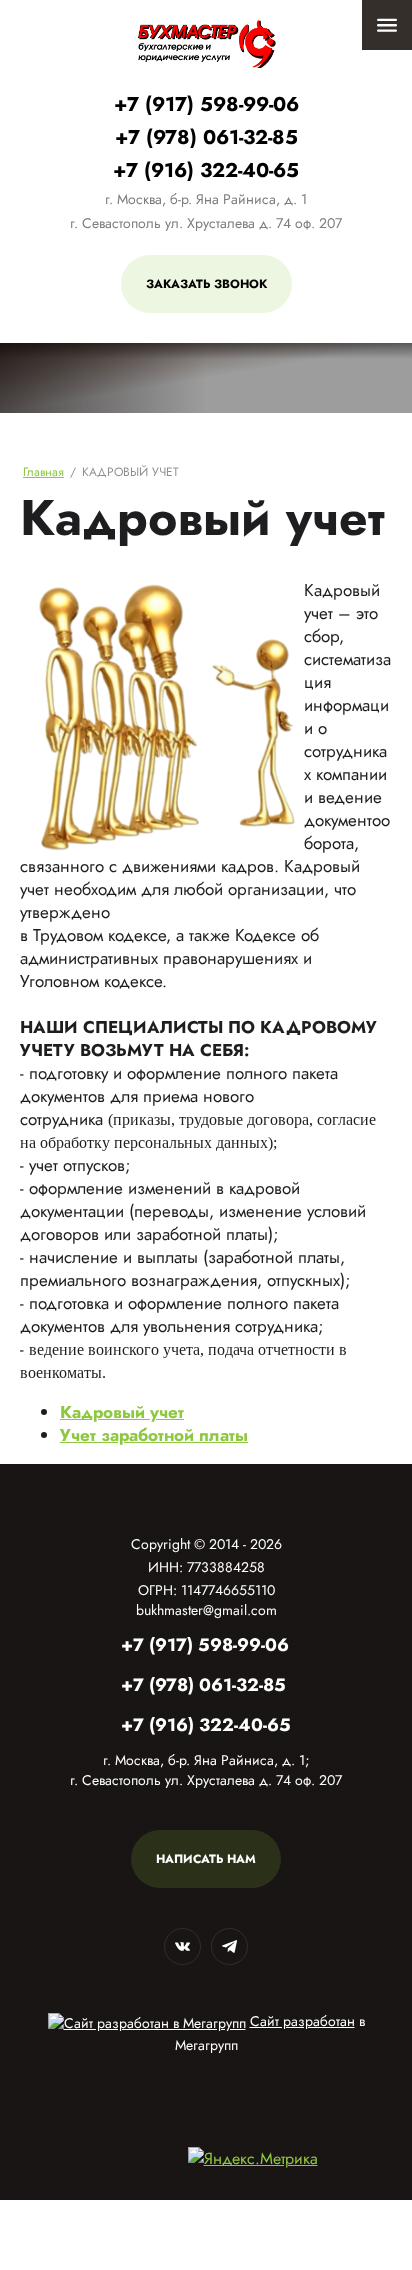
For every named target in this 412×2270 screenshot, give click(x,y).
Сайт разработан (302, 2021)
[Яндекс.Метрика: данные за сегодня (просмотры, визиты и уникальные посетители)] (253, 2158)
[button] (206, 284)
